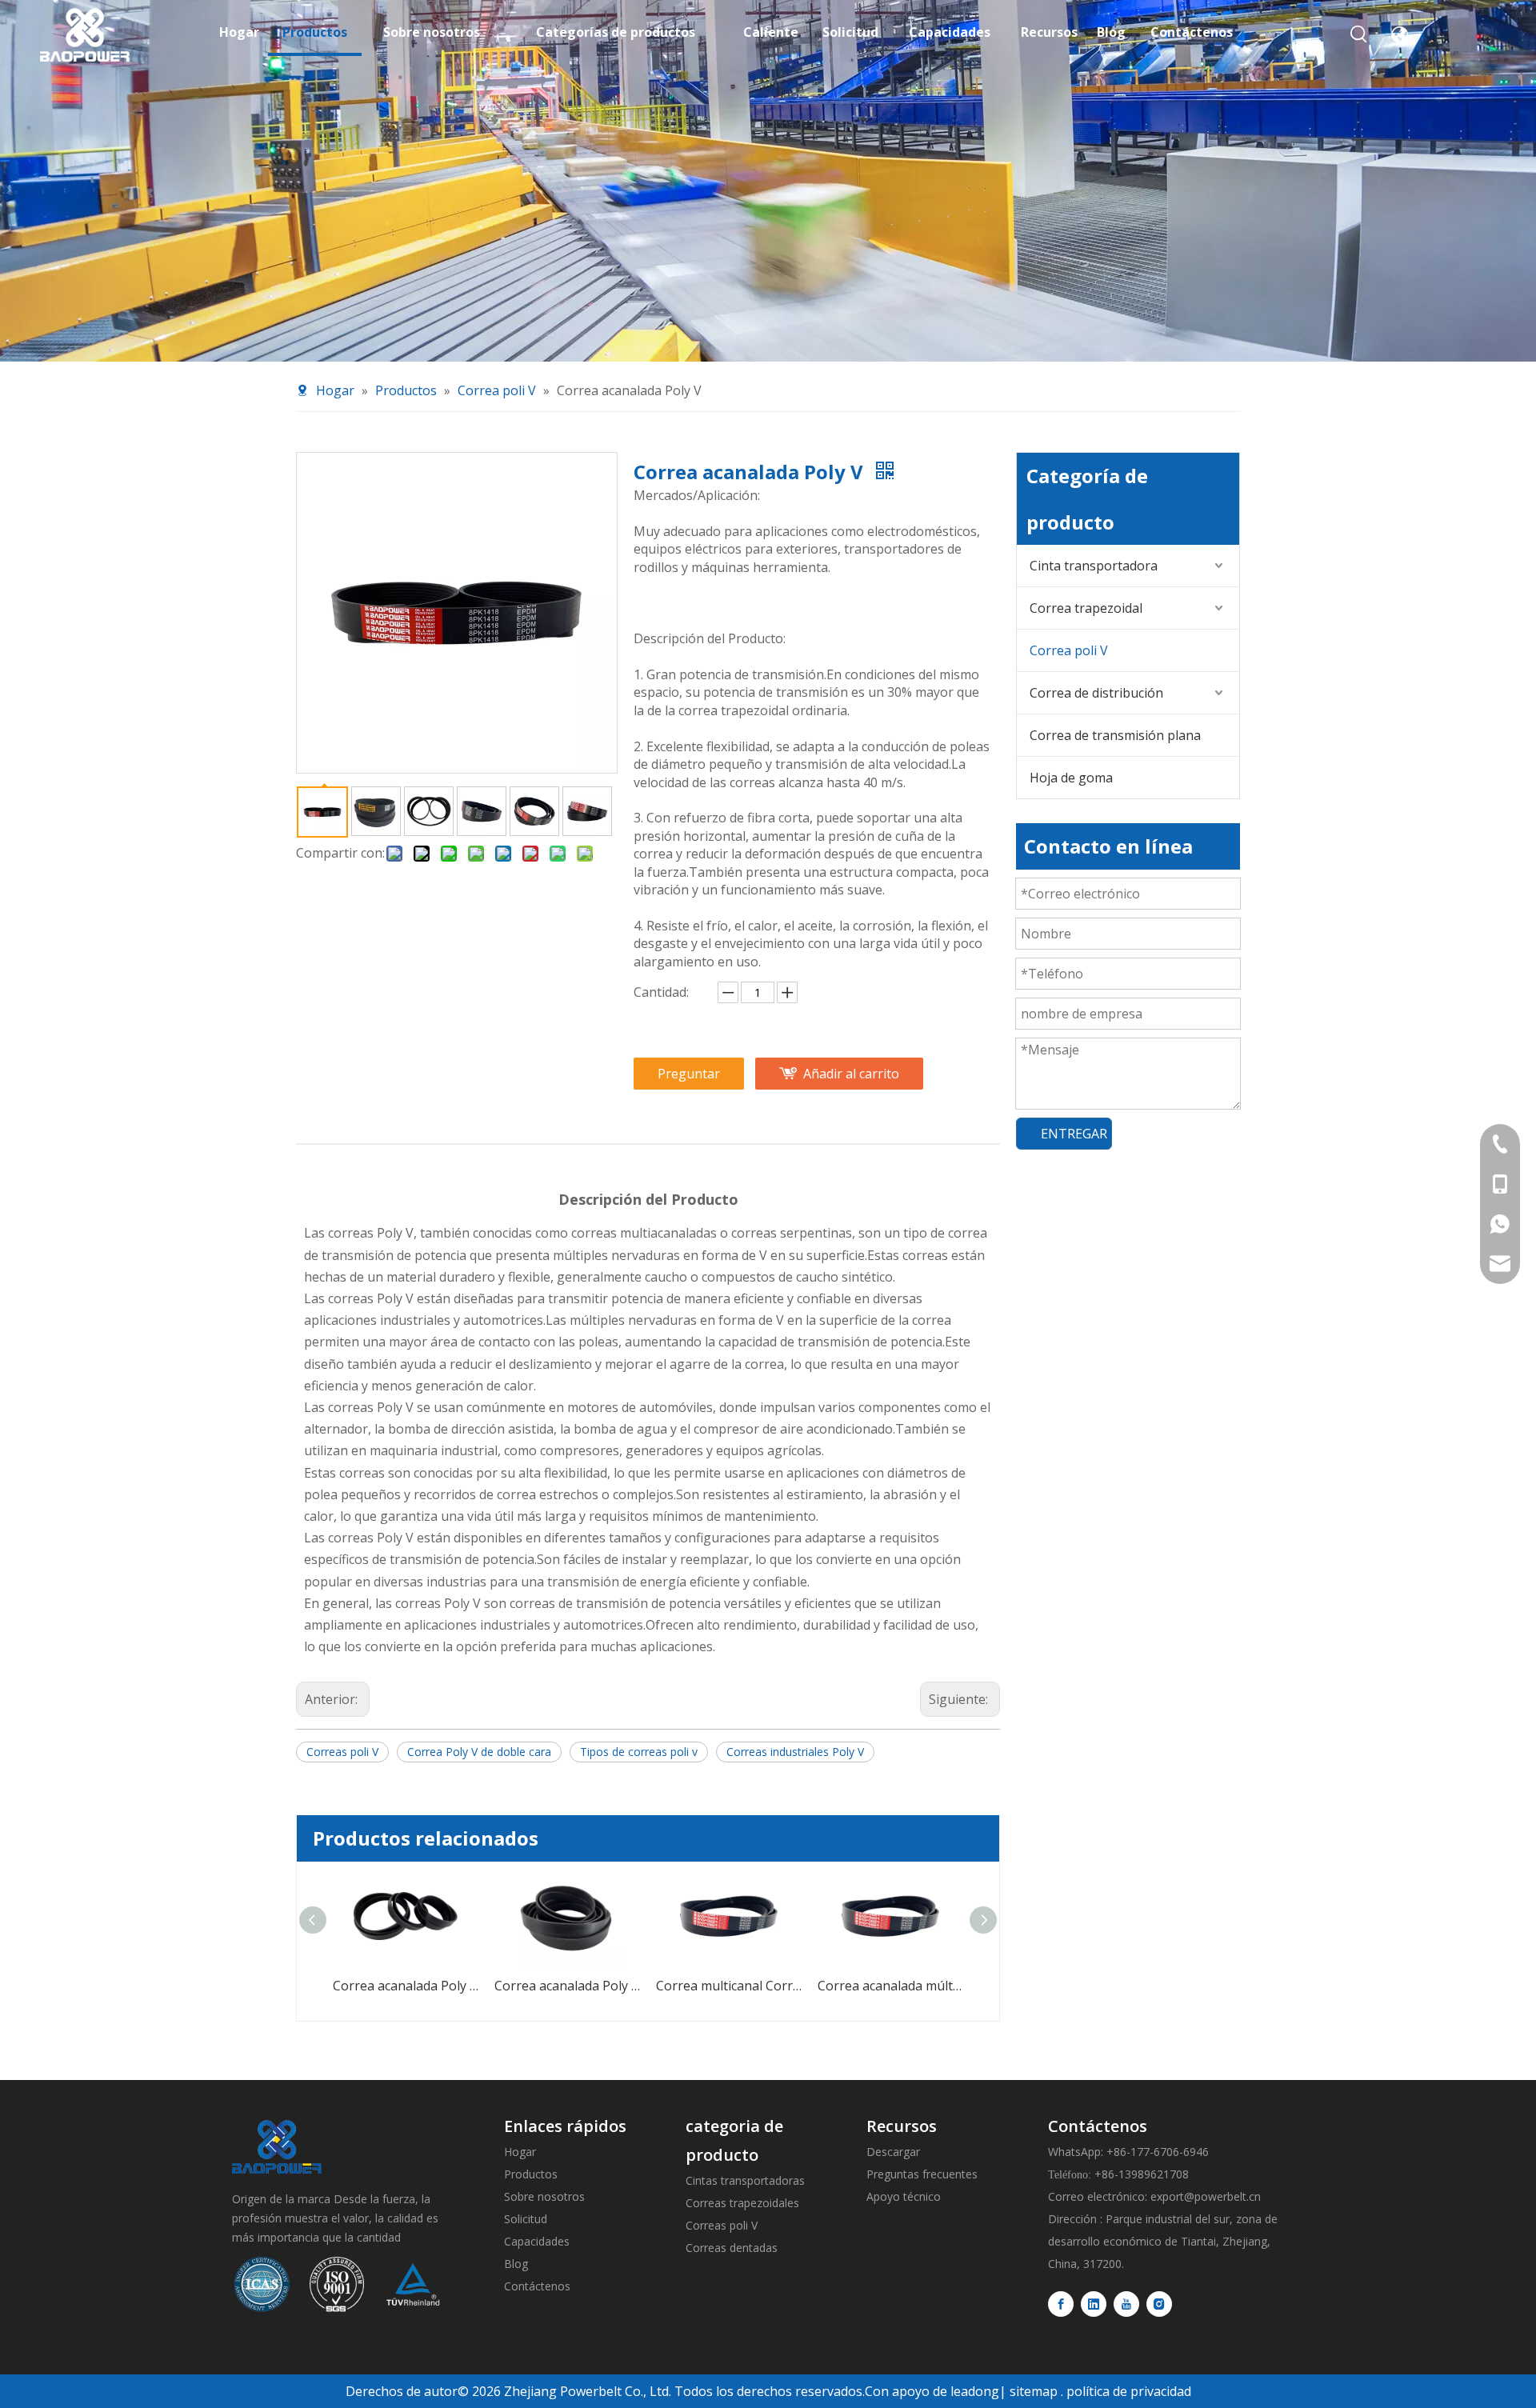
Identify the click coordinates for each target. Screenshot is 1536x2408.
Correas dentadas (732, 2248)
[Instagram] (1159, 2304)
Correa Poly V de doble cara (479, 1752)
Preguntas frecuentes (922, 2174)
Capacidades (537, 2241)
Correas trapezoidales (742, 2203)
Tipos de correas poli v (639, 1752)
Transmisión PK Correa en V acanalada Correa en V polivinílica (919, 1986)
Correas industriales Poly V (795, 1752)
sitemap (1034, 2391)
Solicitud (526, 2219)
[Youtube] (1126, 2304)
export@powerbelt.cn (1206, 2196)
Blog (516, 2264)
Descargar (893, 2152)
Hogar (520, 2152)
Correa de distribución (1096, 693)
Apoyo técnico (904, 2196)
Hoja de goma (1071, 778)
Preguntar (689, 1074)
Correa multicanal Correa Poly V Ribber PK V (596, 1986)
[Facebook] (1061, 2304)
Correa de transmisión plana (1115, 735)
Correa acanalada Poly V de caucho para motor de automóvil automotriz (434, 1986)
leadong (975, 2391)
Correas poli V (342, 1752)
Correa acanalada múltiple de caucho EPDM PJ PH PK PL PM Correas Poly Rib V (758, 1986)
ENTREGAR (1074, 1134)
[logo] (277, 2147)
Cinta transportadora (1094, 566)
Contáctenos (537, 2286)
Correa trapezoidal (1086, 608)
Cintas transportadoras (745, 2180)
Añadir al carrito (851, 1074)
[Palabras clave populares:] (1359, 34)
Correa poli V (1069, 650)
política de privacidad (1129, 2391)
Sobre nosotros (544, 2196)
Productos (531, 2174)
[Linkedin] (1094, 2304)
